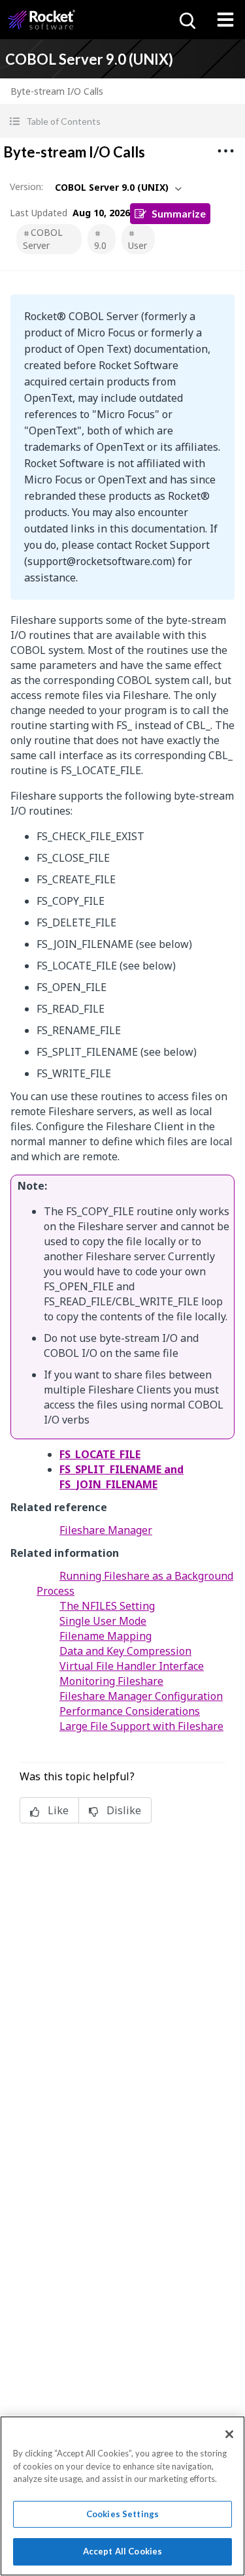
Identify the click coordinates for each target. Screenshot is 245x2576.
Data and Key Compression (125, 1651)
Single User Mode (103, 1621)
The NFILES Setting (107, 1606)
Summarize (179, 213)
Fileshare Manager (106, 1530)
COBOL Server (43, 239)
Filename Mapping (106, 1636)
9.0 (100, 245)
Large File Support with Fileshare (141, 1726)
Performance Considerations (130, 1711)
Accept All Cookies (122, 2551)
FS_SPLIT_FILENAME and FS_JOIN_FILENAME (122, 1477)
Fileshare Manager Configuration (141, 1696)
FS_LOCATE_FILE (100, 1454)
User (138, 245)
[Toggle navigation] (225, 20)
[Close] (229, 2434)
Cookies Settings (122, 2514)
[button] (122, 121)
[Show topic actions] (225, 151)
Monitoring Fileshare (111, 1681)
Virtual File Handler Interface (132, 1666)
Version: (26, 187)
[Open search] (186, 20)
